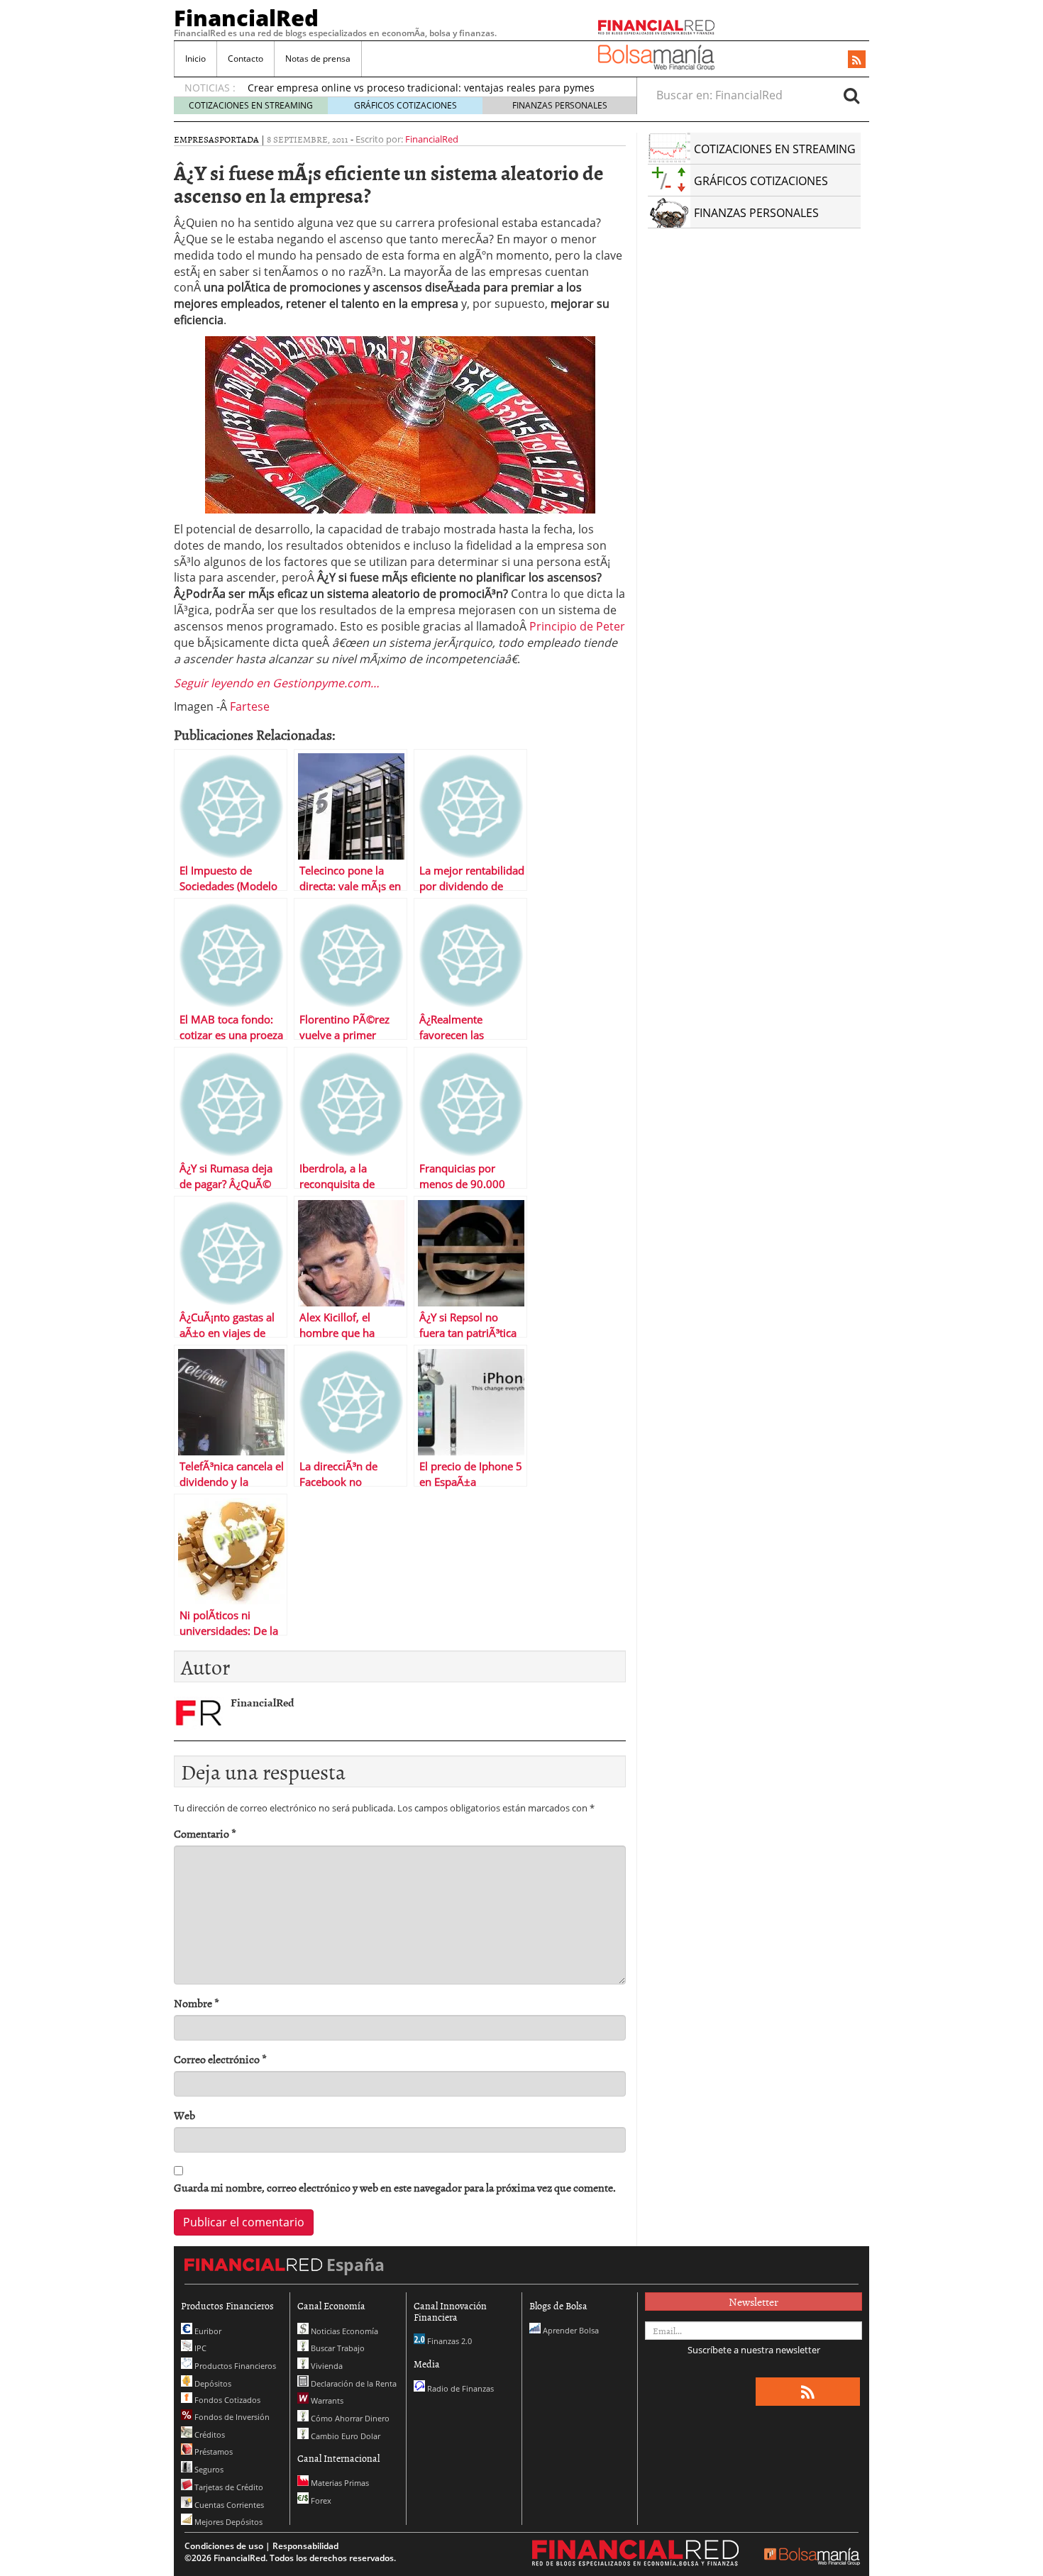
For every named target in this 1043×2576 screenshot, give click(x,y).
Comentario (205, 1834)
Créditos (209, 2435)
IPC (199, 2348)
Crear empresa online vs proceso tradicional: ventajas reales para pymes (421, 88)
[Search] (851, 95)
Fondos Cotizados (226, 2400)
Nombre (197, 2003)
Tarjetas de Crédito (228, 2487)
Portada (239, 139)
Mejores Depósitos (227, 2522)
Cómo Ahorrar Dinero (349, 2418)
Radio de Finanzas (459, 2388)
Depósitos (212, 2383)
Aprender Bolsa (570, 2330)
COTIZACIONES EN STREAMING (251, 105)
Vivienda (326, 2366)
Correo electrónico (220, 2059)
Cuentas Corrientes (228, 2505)
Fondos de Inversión (231, 2417)
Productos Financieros (234, 2366)
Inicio (195, 59)
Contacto (245, 59)
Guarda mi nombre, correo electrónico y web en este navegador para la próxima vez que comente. (395, 2188)
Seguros (208, 2469)
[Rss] (857, 60)
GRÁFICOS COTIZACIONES (405, 105)
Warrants (326, 2400)
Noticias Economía (343, 2331)
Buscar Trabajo (337, 2348)
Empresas (197, 139)
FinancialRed (246, 18)
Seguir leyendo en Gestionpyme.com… (277, 683)
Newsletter (754, 2302)
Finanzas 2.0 (448, 2341)
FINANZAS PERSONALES (560, 105)
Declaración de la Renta (353, 2383)
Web (184, 2115)
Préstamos (213, 2452)
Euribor (207, 2331)
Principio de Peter (577, 626)
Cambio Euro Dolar (344, 2436)
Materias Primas (339, 2483)
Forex (320, 2500)
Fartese (250, 706)
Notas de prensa (318, 59)
